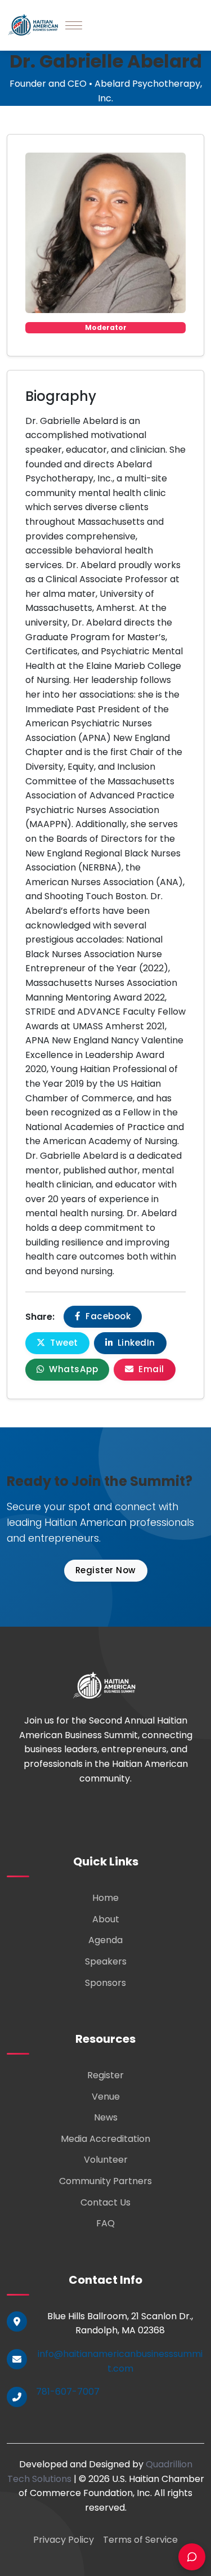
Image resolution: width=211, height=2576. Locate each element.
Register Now (106, 1570)
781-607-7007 (68, 2392)
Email (150, 1369)
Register (105, 2075)
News (106, 2117)
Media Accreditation (105, 2139)
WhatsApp (73, 1369)
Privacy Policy (64, 2540)
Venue (106, 2097)
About (106, 1919)
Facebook (107, 1316)
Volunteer (106, 2160)
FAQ (105, 2223)
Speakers (106, 1961)
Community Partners (105, 2181)
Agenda (105, 1940)
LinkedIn (135, 1343)
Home (105, 1898)
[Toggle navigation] (74, 25)
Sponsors (105, 1983)
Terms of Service (140, 2540)
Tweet (63, 1343)
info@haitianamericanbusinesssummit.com (120, 2361)
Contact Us (105, 2202)
